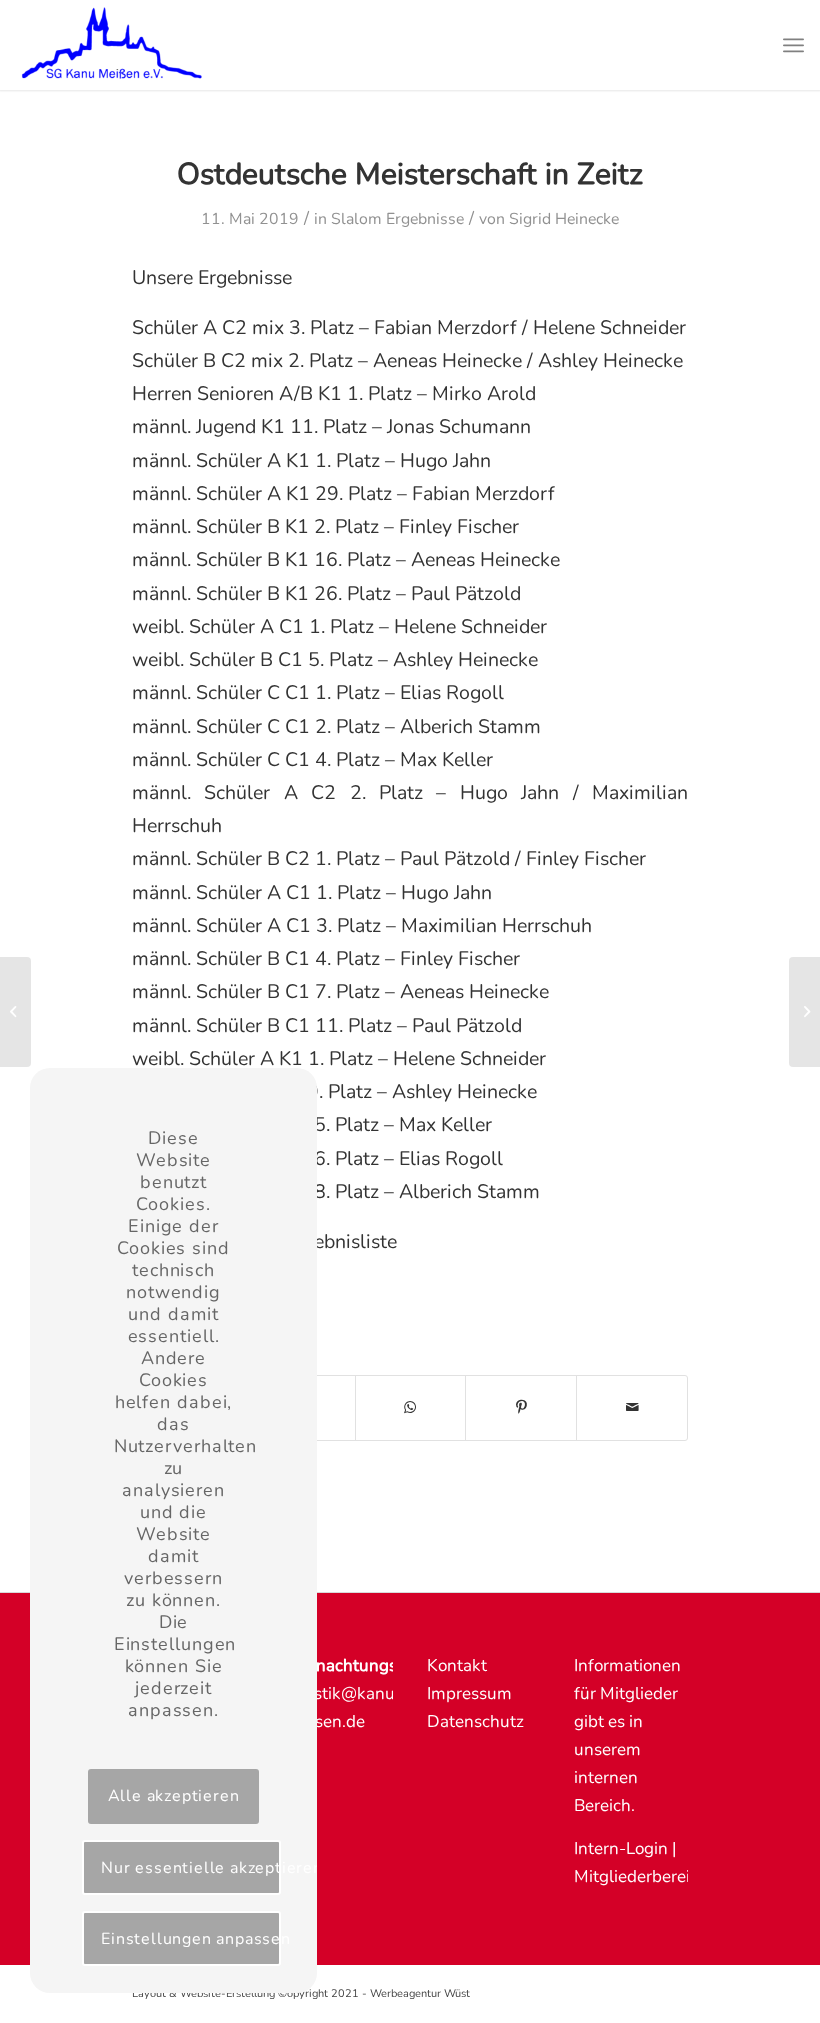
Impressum (469, 1693)
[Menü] (793, 45)
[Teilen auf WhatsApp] (411, 1407)
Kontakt (457, 1665)
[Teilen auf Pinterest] (521, 1407)
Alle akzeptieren (174, 1796)
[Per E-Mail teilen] (632, 1407)
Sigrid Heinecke (564, 219)
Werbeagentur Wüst (420, 1993)
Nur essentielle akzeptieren (191, 1868)
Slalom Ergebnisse (397, 219)
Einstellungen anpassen (191, 1939)
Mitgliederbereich (641, 1876)
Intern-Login (621, 1848)
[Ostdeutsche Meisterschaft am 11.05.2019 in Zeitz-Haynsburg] (15, 1012)
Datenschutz (475, 1721)
